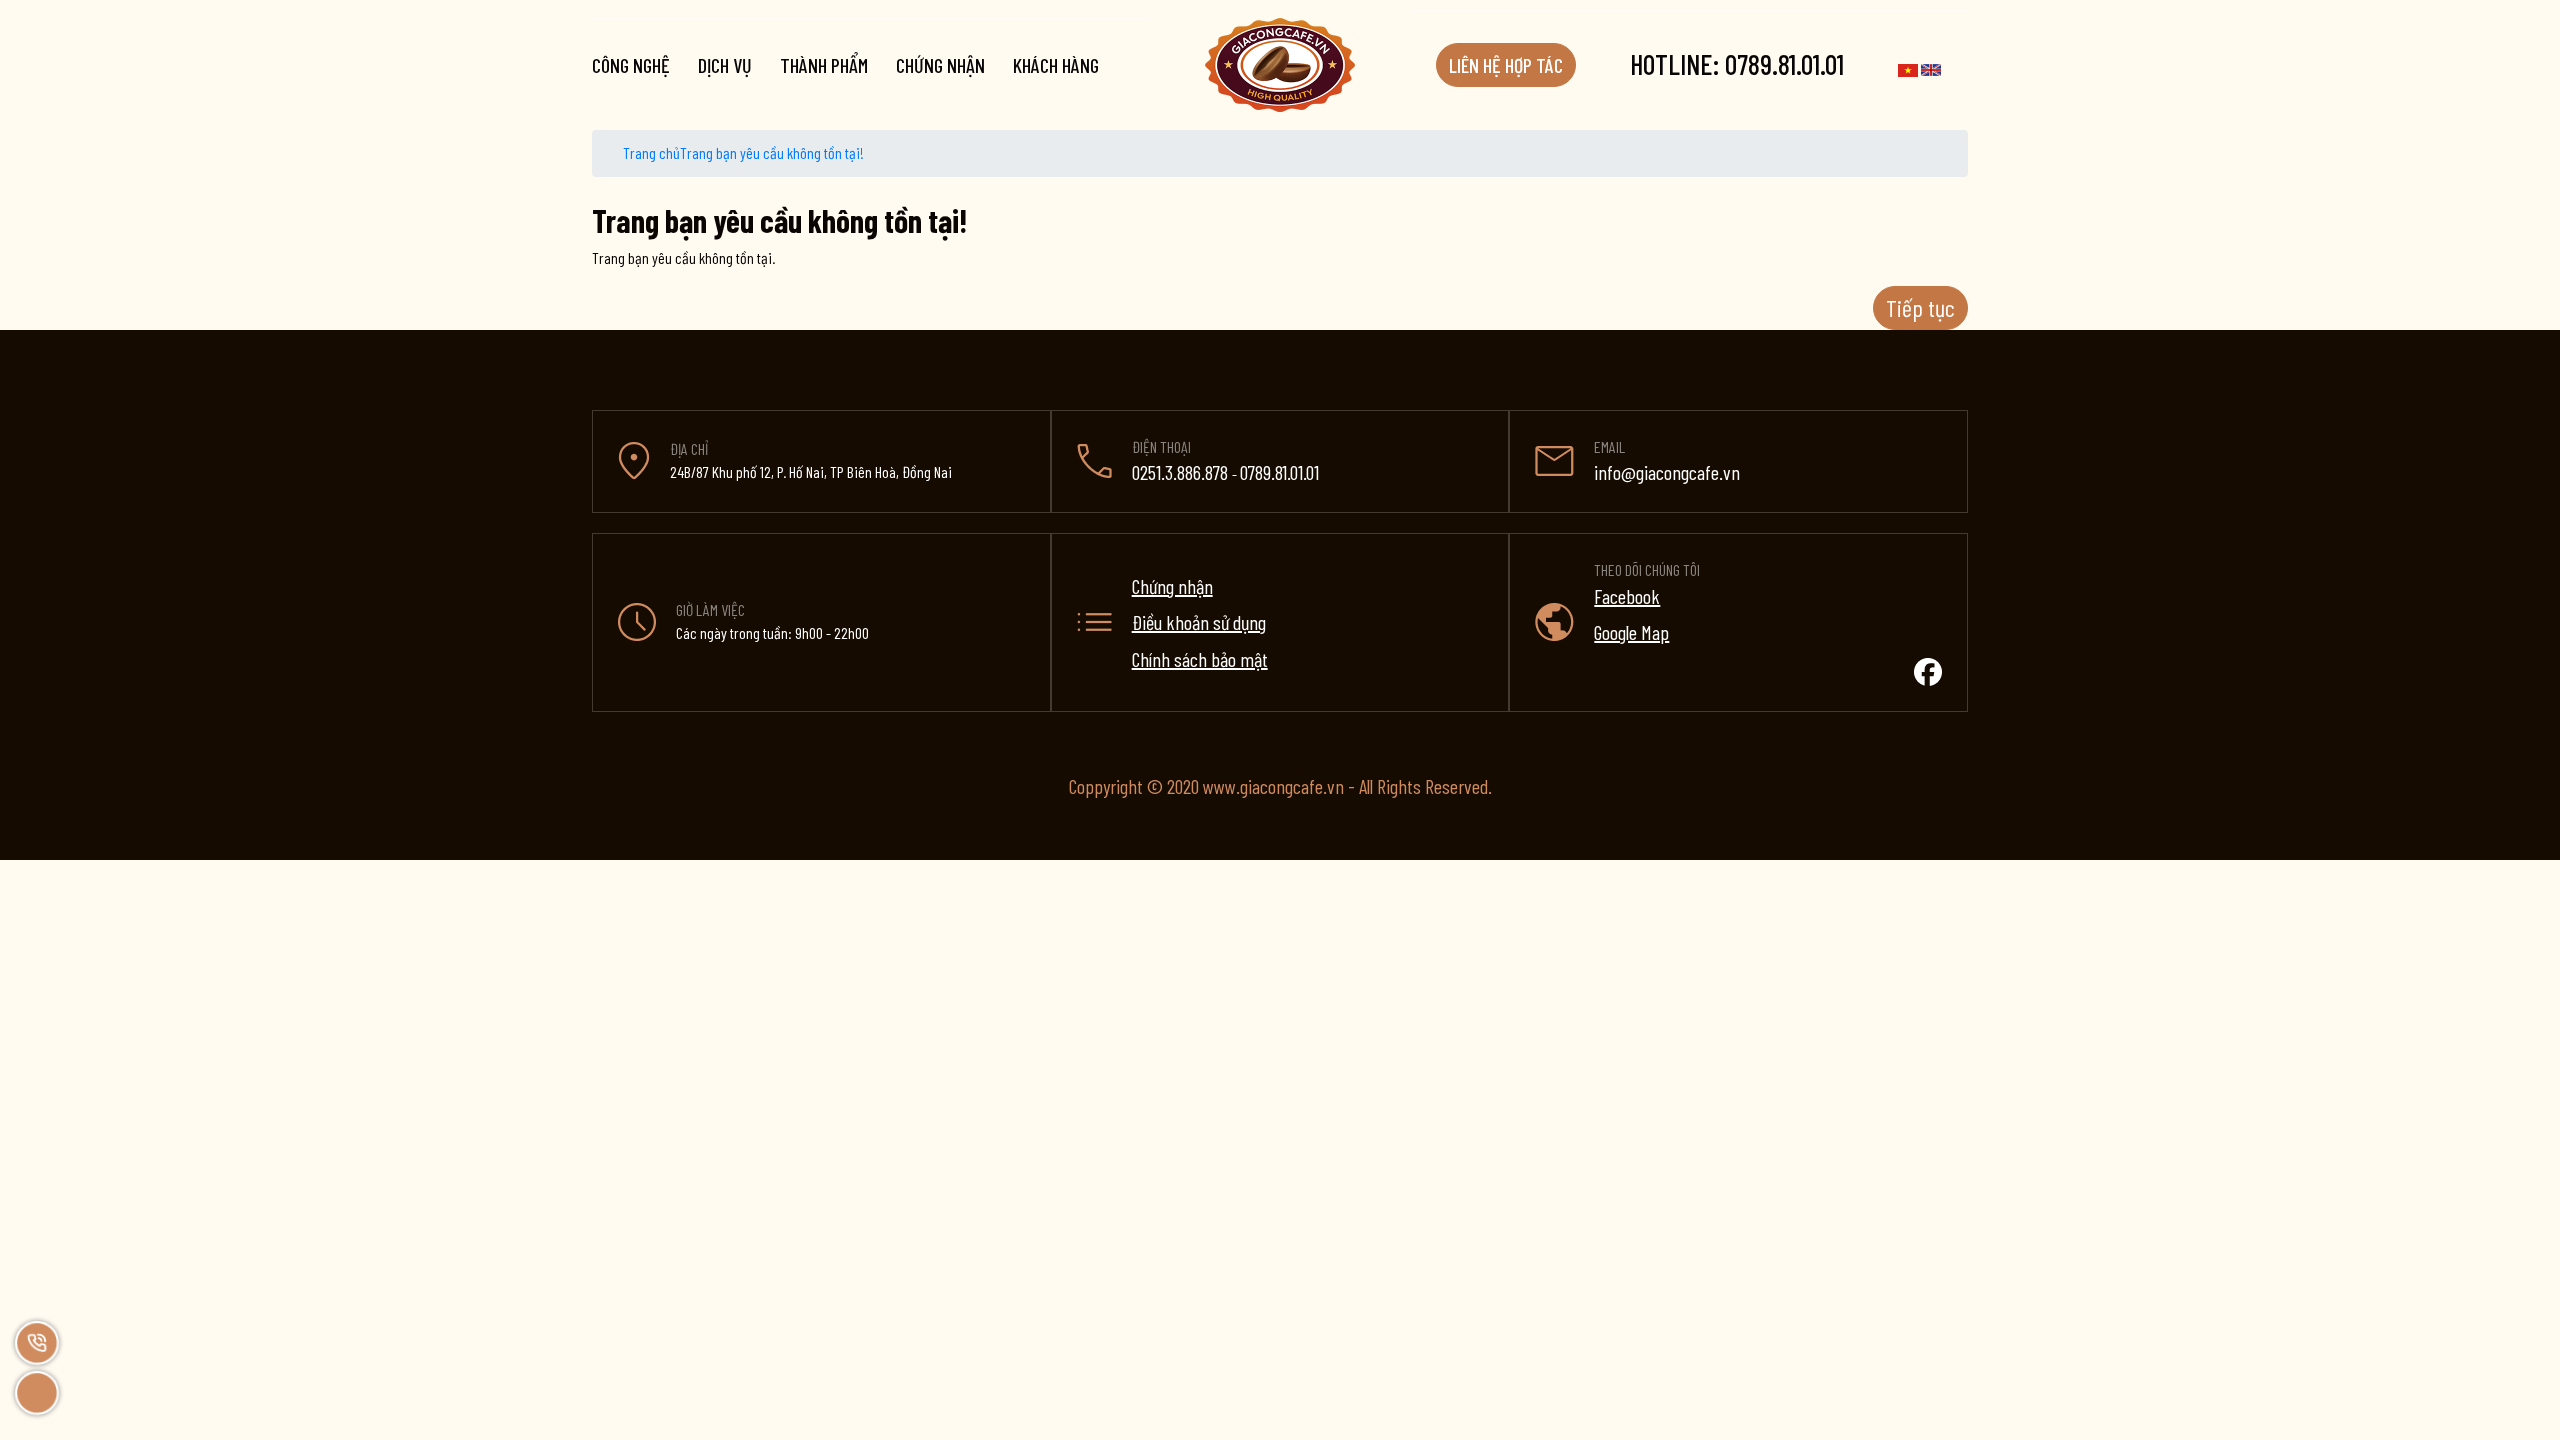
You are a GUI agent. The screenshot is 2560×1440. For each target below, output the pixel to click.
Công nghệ (631, 65)
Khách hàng (1056, 65)
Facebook (1627, 596)
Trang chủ (650, 152)
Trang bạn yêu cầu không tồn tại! (772, 152)
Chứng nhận (940, 65)
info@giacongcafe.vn (1667, 472)
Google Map (1631, 632)
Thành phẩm (824, 65)
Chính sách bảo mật (1200, 659)
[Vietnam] (1908, 67)
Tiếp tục (1920, 307)
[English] (1931, 67)
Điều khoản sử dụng (1199, 622)
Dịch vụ (725, 65)
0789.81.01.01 (1737, 64)
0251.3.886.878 (1182, 472)
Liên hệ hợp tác (1506, 65)
